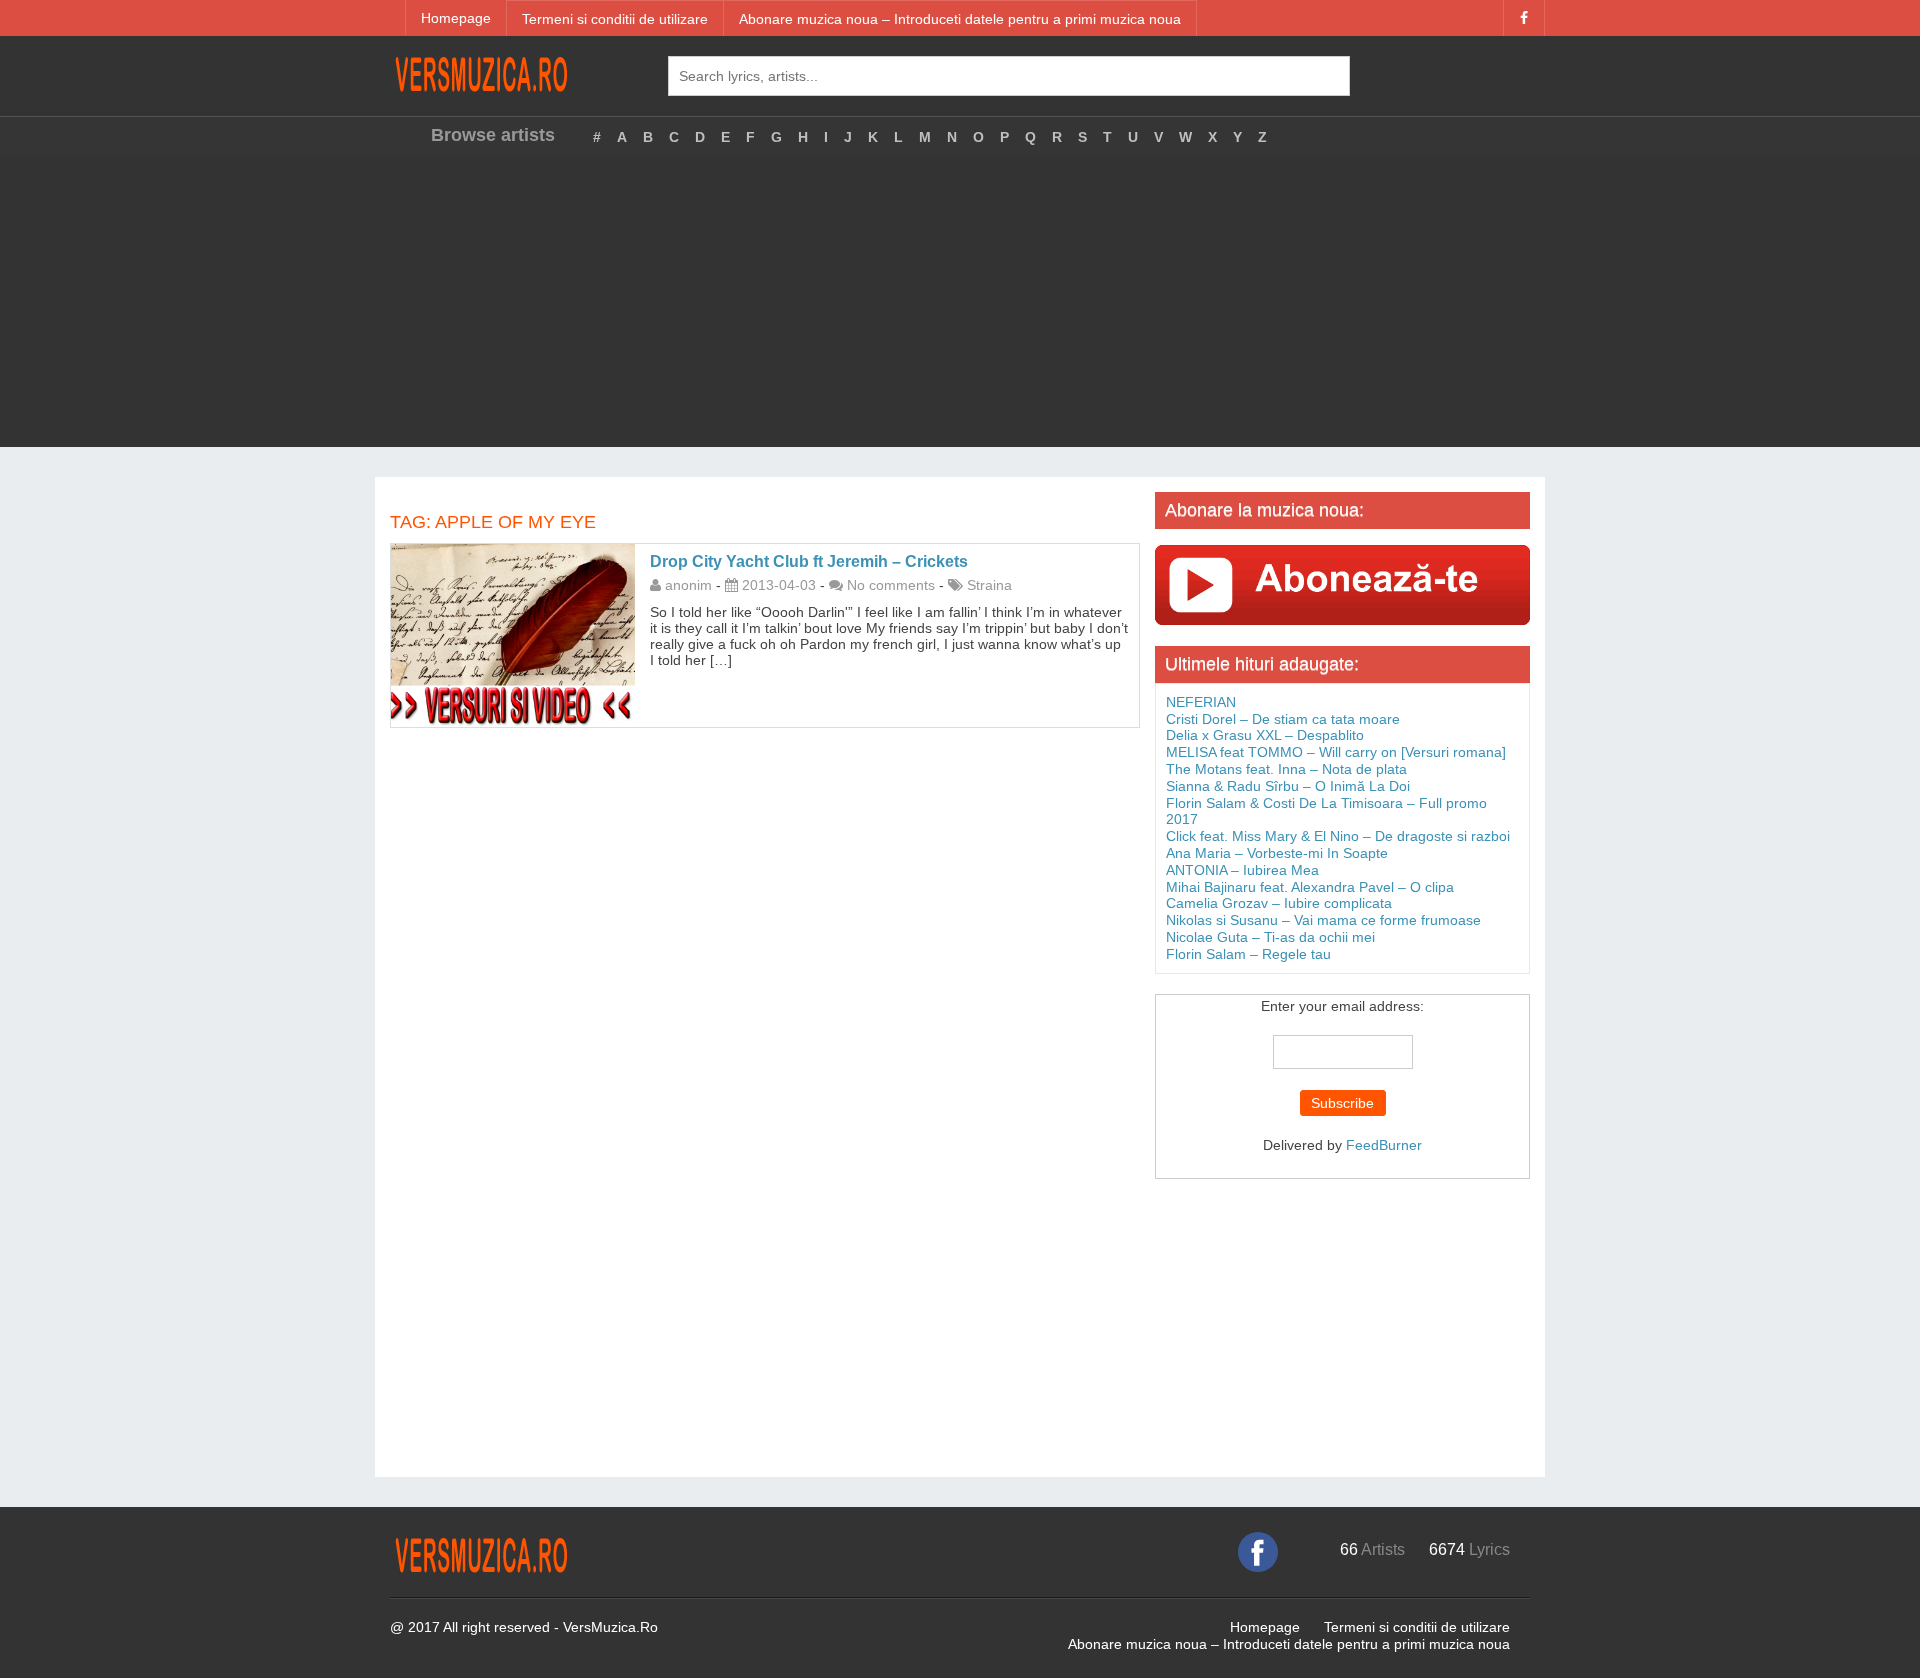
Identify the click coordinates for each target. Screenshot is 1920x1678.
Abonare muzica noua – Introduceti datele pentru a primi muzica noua (960, 19)
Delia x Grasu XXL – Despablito (1265, 735)
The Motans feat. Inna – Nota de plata (1286, 769)
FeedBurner (1384, 1145)
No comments (891, 585)
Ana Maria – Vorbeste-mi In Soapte (1277, 853)
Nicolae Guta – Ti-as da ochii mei (1270, 937)
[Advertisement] (960, 307)
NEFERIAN (1201, 702)
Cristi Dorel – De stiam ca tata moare (1283, 719)
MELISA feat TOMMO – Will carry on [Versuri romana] (1336, 752)
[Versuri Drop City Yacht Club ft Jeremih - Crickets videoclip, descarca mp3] (513, 634)
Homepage (456, 18)
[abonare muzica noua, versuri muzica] (1342, 584)
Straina (989, 585)
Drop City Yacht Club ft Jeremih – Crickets (809, 561)
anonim (688, 585)
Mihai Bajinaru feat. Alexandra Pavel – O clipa (1310, 887)
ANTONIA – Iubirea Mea (1242, 870)
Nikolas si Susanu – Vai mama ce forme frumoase (1323, 920)
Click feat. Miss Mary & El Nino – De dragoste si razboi (1338, 836)
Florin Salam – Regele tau (1248, 954)
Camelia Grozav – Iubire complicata (1279, 903)
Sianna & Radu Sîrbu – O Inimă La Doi (1288, 786)
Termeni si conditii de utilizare (615, 19)
